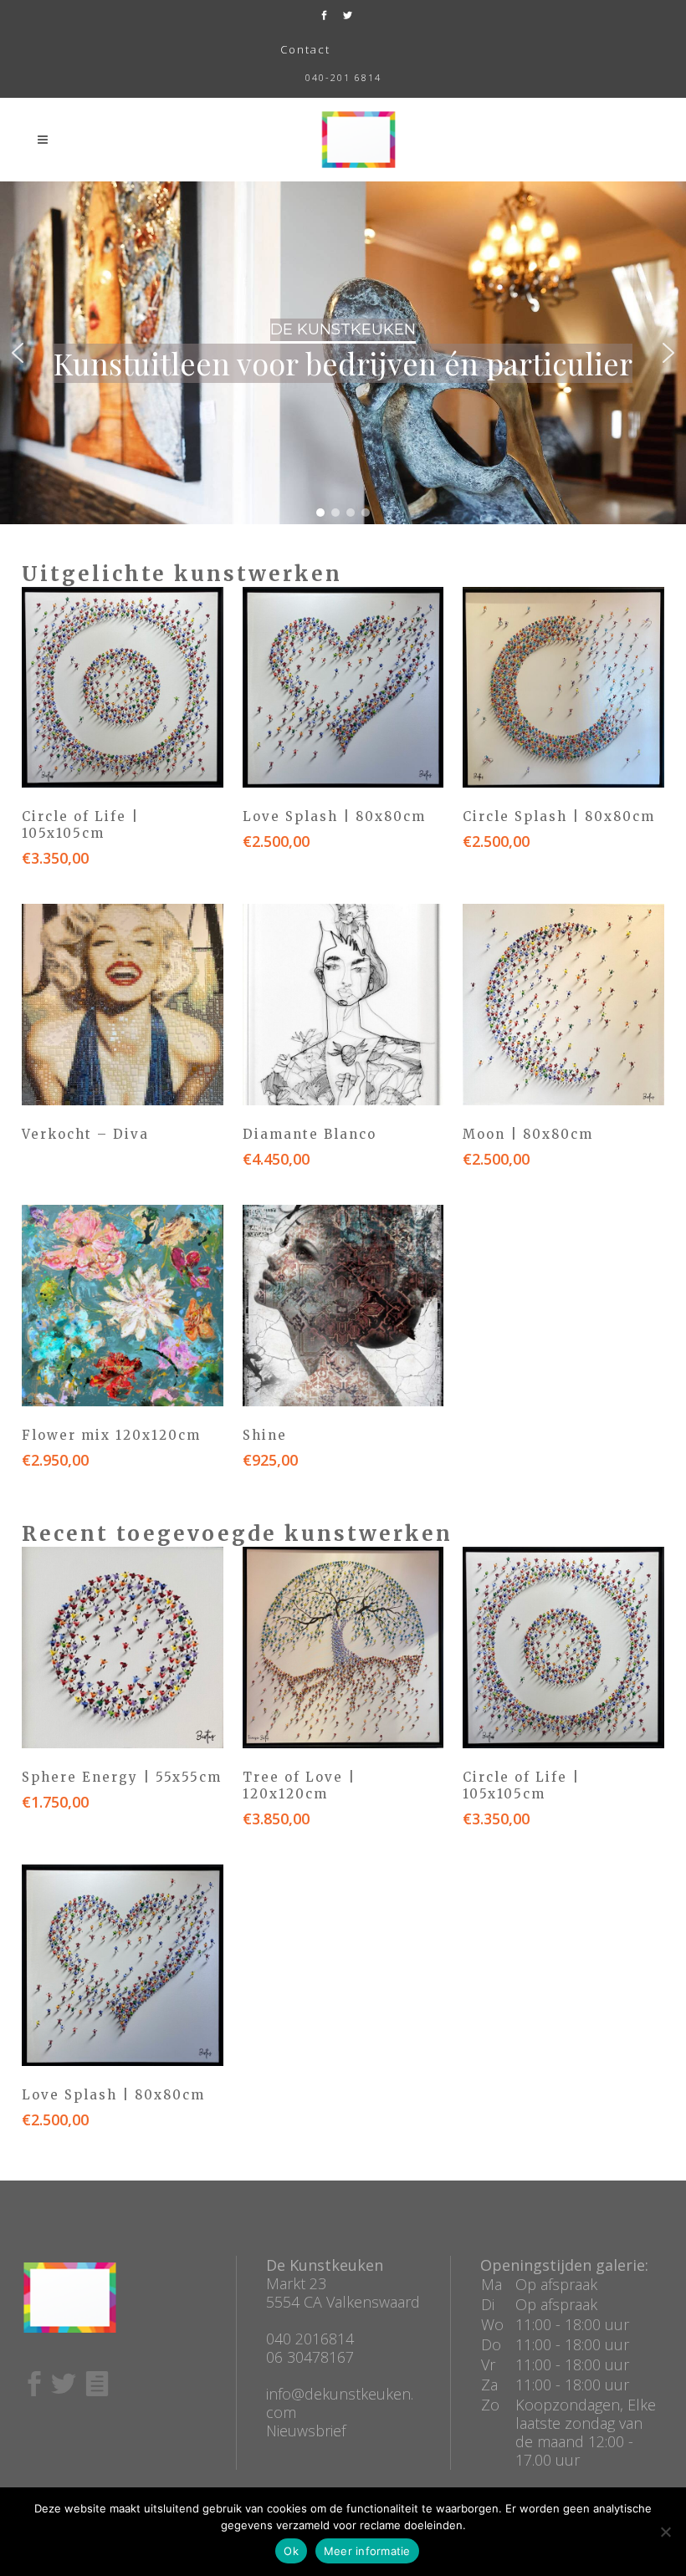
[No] (665, 2532)
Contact (305, 49)
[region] (343, 353)
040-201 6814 (343, 77)
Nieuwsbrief (306, 2431)
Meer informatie (367, 2551)
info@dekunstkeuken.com (340, 2403)
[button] (18, 353)
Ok (291, 2551)
